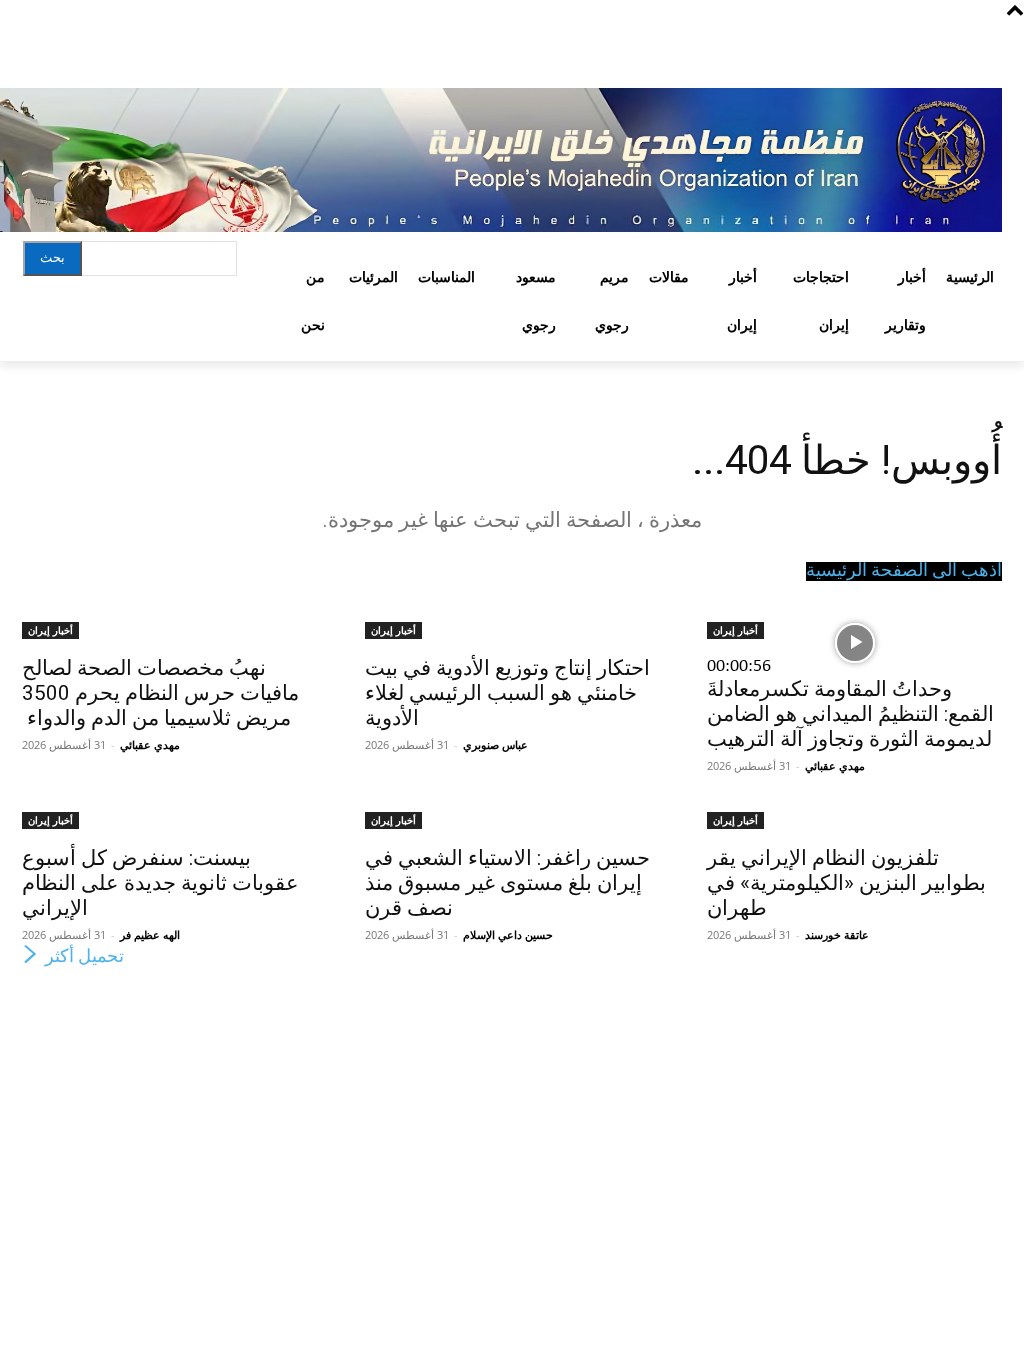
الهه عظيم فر (150, 934)
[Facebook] (145, 42)
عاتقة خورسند (837, 934)
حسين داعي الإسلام (508, 934)
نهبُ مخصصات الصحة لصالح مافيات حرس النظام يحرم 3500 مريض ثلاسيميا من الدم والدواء (160, 693)
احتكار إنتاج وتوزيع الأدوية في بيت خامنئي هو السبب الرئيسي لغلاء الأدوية (507, 693)
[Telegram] (108, 42)
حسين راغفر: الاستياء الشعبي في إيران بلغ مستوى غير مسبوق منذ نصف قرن (507, 883)
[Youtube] (38, 42)
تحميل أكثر (84, 957)
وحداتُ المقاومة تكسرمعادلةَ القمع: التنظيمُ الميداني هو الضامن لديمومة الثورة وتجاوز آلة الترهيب (850, 714)
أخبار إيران (735, 630)
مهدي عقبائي (835, 765)
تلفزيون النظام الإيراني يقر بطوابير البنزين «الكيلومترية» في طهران (846, 883)
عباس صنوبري (495, 744)
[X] (70, 42)
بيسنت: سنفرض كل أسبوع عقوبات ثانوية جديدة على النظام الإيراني (160, 883)
